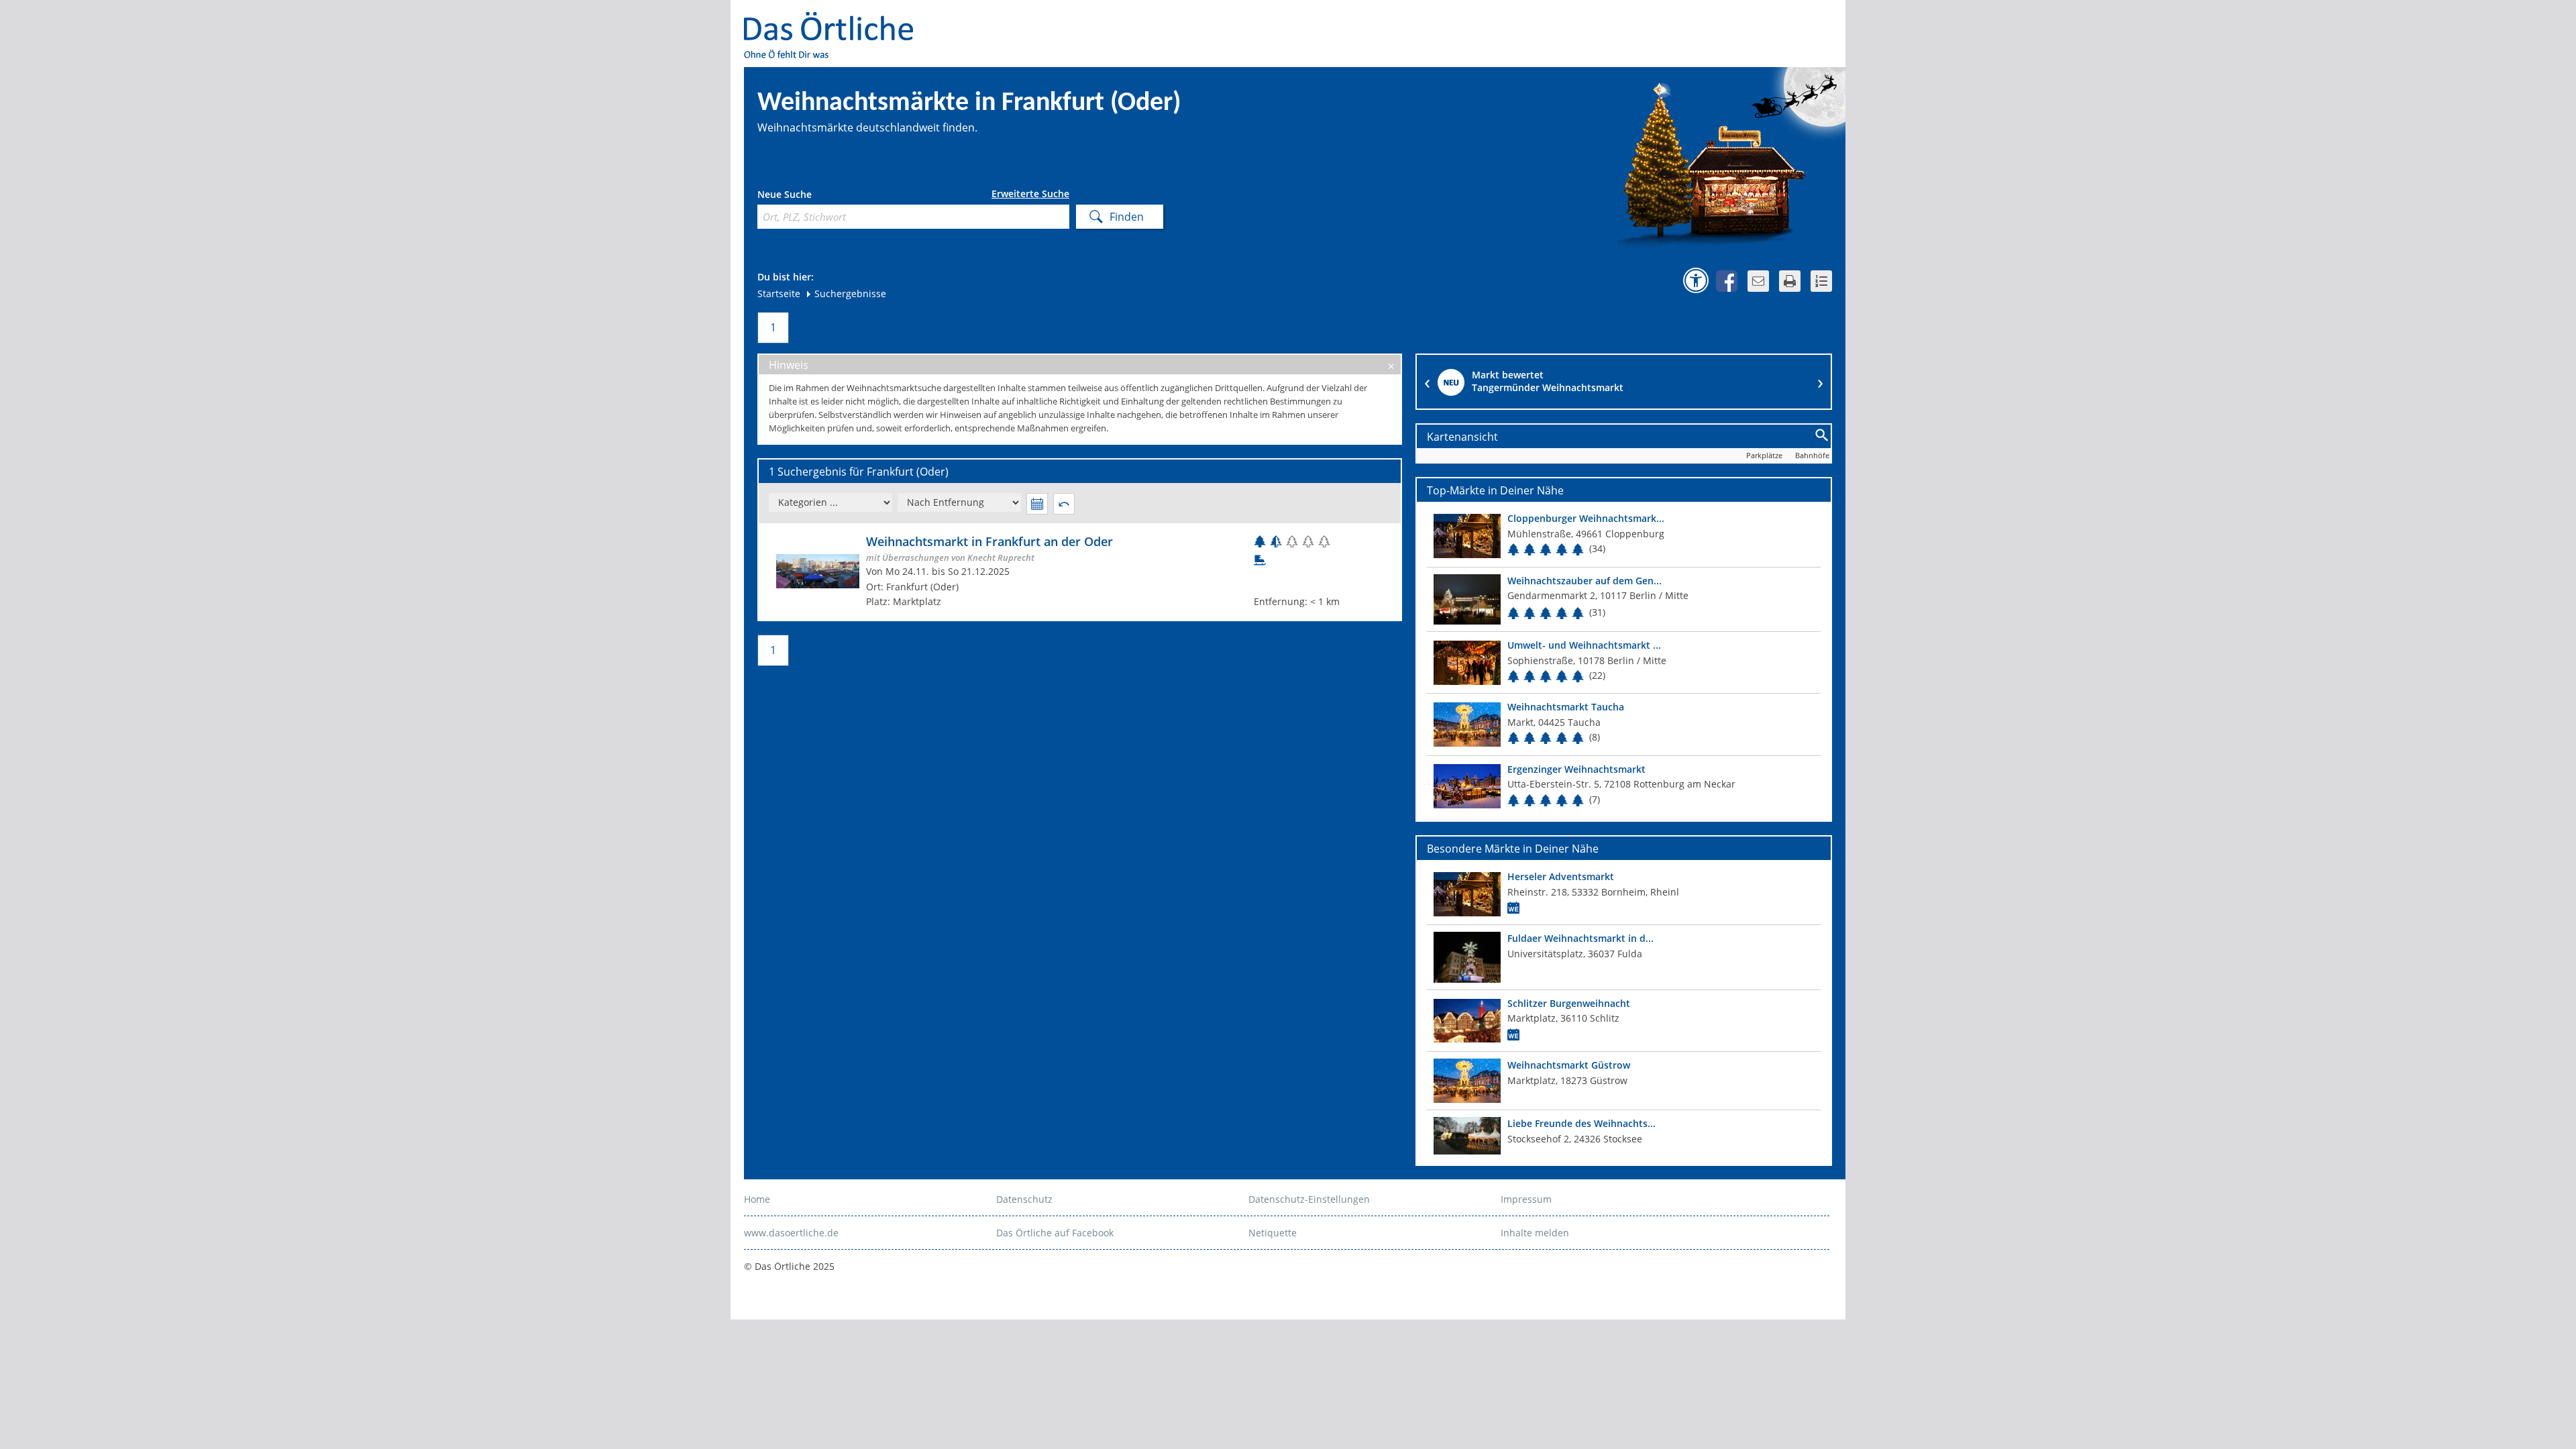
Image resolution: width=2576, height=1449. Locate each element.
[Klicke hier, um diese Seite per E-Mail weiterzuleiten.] (1758, 281)
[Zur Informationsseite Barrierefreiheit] (1696, 280)
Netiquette (1273, 1233)
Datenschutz (1024, 1199)
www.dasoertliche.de (791, 1233)
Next (1821, 382)
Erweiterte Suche (1030, 194)
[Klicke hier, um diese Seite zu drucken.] (1790, 281)
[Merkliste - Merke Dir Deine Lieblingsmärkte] (1821, 281)
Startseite (779, 293)
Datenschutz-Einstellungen (1309, 1199)
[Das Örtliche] (835, 20)
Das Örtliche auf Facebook (1055, 1233)
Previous (1427, 382)
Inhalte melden (1535, 1233)
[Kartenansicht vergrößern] (1822, 436)
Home (757, 1199)
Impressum (1526, 1199)
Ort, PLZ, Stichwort (817, 196)
